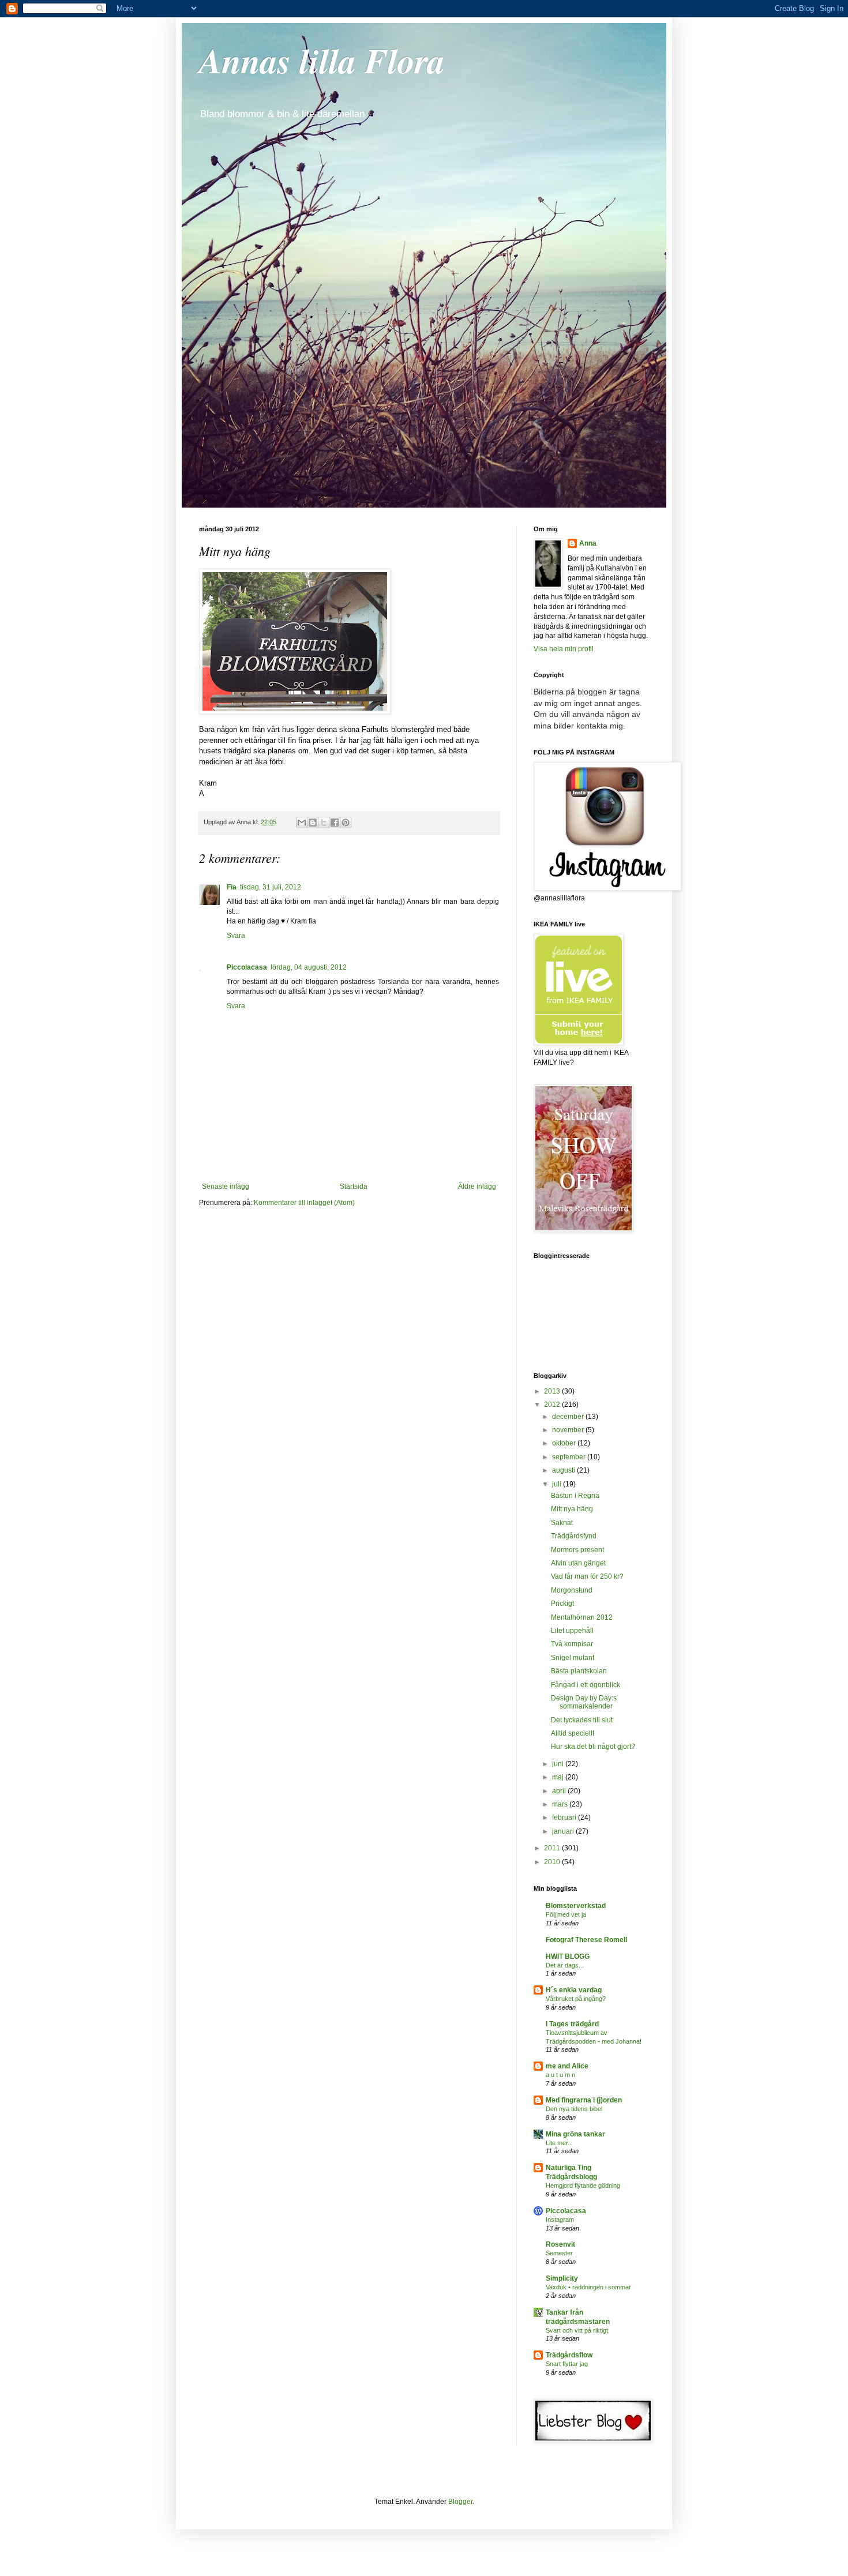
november (569, 1430)
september (570, 1457)
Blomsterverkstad (576, 1906)
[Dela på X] (324, 823)
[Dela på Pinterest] (346, 823)
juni (559, 1764)
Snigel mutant (573, 1658)
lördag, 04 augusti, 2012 (309, 967)
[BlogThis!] (313, 823)
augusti (564, 1470)
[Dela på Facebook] (335, 823)
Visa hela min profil (564, 649)
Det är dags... (565, 1965)
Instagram (560, 2220)
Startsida (354, 1186)
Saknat (562, 1523)
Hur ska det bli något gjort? (593, 1747)
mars (561, 1804)
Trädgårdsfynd (574, 1536)
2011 (553, 1848)
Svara (236, 936)
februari (565, 1818)
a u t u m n (560, 2075)
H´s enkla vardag (574, 1990)
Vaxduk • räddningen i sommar (588, 2287)
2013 (553, 1391)
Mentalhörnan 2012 (582, 1617)
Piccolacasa (247, 967)
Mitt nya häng (572, 1509)
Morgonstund (572, 1590)
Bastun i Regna (575, 1496)
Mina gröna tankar (575, 2134)
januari (564, 1831)
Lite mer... (559, 2143)
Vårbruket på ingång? (576, 1999)
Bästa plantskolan (579, 1671)
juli (558, 1484)
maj (559, 1777)
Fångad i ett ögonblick (586, 1685)
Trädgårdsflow (569, 2355)
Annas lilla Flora (322, 60)
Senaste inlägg (226, 1186)
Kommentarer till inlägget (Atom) (304, 1203)
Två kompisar (572, 1644)
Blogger (460, 2502)
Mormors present (577, 1550)
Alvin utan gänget (578, 1563)
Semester (559, 2253)
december (569, 1417)
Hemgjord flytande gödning (583, 2186)
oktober (565, 1443)
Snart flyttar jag (567, 2364)
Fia (232, 887)
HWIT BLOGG (568, 1957)
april (560, 1791)
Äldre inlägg (477, 1186)
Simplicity (562, 2278)
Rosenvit (560, 2244)
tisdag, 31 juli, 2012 (271, 887)
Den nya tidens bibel (574, 2109)
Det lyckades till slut (582, 1720)
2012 (553, 1405)
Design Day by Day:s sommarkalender (584, 1702)
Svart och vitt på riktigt (577, 2330)
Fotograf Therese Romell (586, 1940)
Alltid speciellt (573, 1733)
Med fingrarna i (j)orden (584, 2100)
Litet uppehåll (572, 1631)
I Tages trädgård (572, 2024)
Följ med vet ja (566, 1914)
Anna (588, 543)
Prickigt (562, 1604)
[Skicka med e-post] (302, 823)
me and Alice (567, 2066)
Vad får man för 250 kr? (587, 1576)
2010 (553, 1862)
